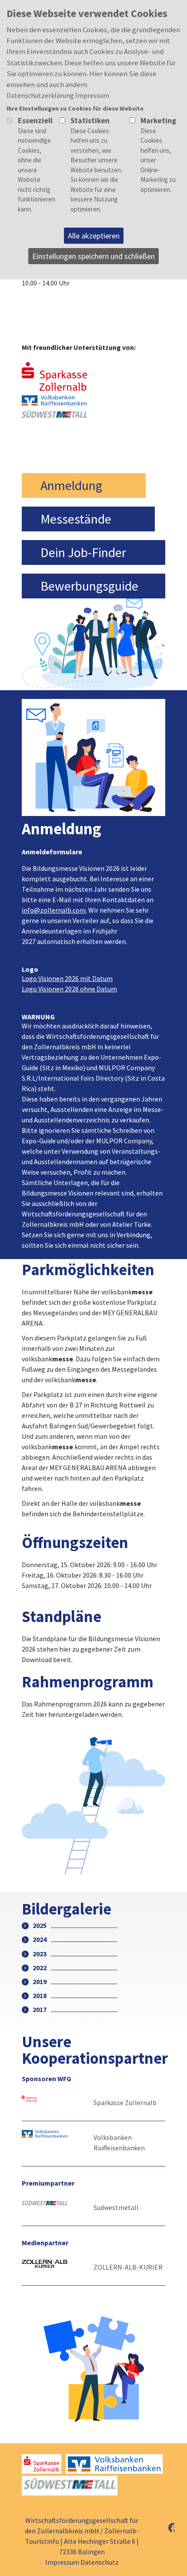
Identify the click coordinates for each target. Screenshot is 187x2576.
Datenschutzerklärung (40, 95)
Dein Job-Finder (83, 552)
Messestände (76, 519)
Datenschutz (100, 2562)
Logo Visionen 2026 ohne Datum (69, 989)
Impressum (62, 2562)
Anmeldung (71, 485)
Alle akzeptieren (94, 236)
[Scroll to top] (155, 2496)
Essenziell (35, 120)
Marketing (158, 120)
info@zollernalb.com (54, 910)
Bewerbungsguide (89, 586)
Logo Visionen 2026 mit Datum (67, 978)
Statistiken (90, 120)
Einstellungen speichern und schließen (93, 256)
